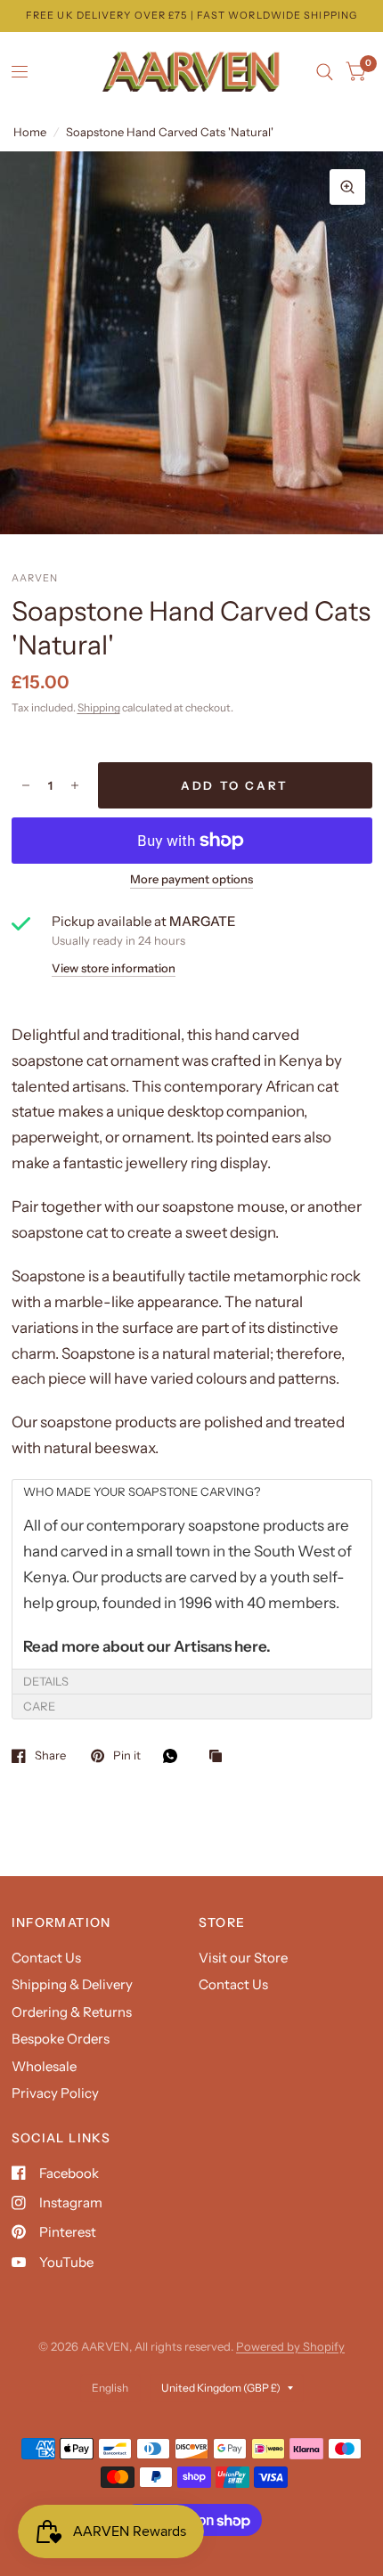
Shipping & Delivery (72, 1984)
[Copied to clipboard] (220, 1757)
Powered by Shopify (290, 2346)
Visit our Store (243, 1958)
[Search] (325, 72)
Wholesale (44, 2066)
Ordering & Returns (72, 2012)
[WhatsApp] (175, 1756)
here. (253, 1646)
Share (50, 1756)
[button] (192, 1491)
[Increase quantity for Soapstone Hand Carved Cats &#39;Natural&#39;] (75, 785)
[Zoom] (347, 187)
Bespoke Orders (61, 2039)
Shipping (99, 707)
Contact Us (46, 1958)
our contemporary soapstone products (192, 1525)
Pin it (127, 1756)
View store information (114, 968)
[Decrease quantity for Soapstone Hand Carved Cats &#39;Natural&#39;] (26, 785)
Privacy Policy (55, 2093)
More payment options (191, 879)
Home (30, 132)
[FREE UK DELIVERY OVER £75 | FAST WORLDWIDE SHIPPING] (191, 16)
